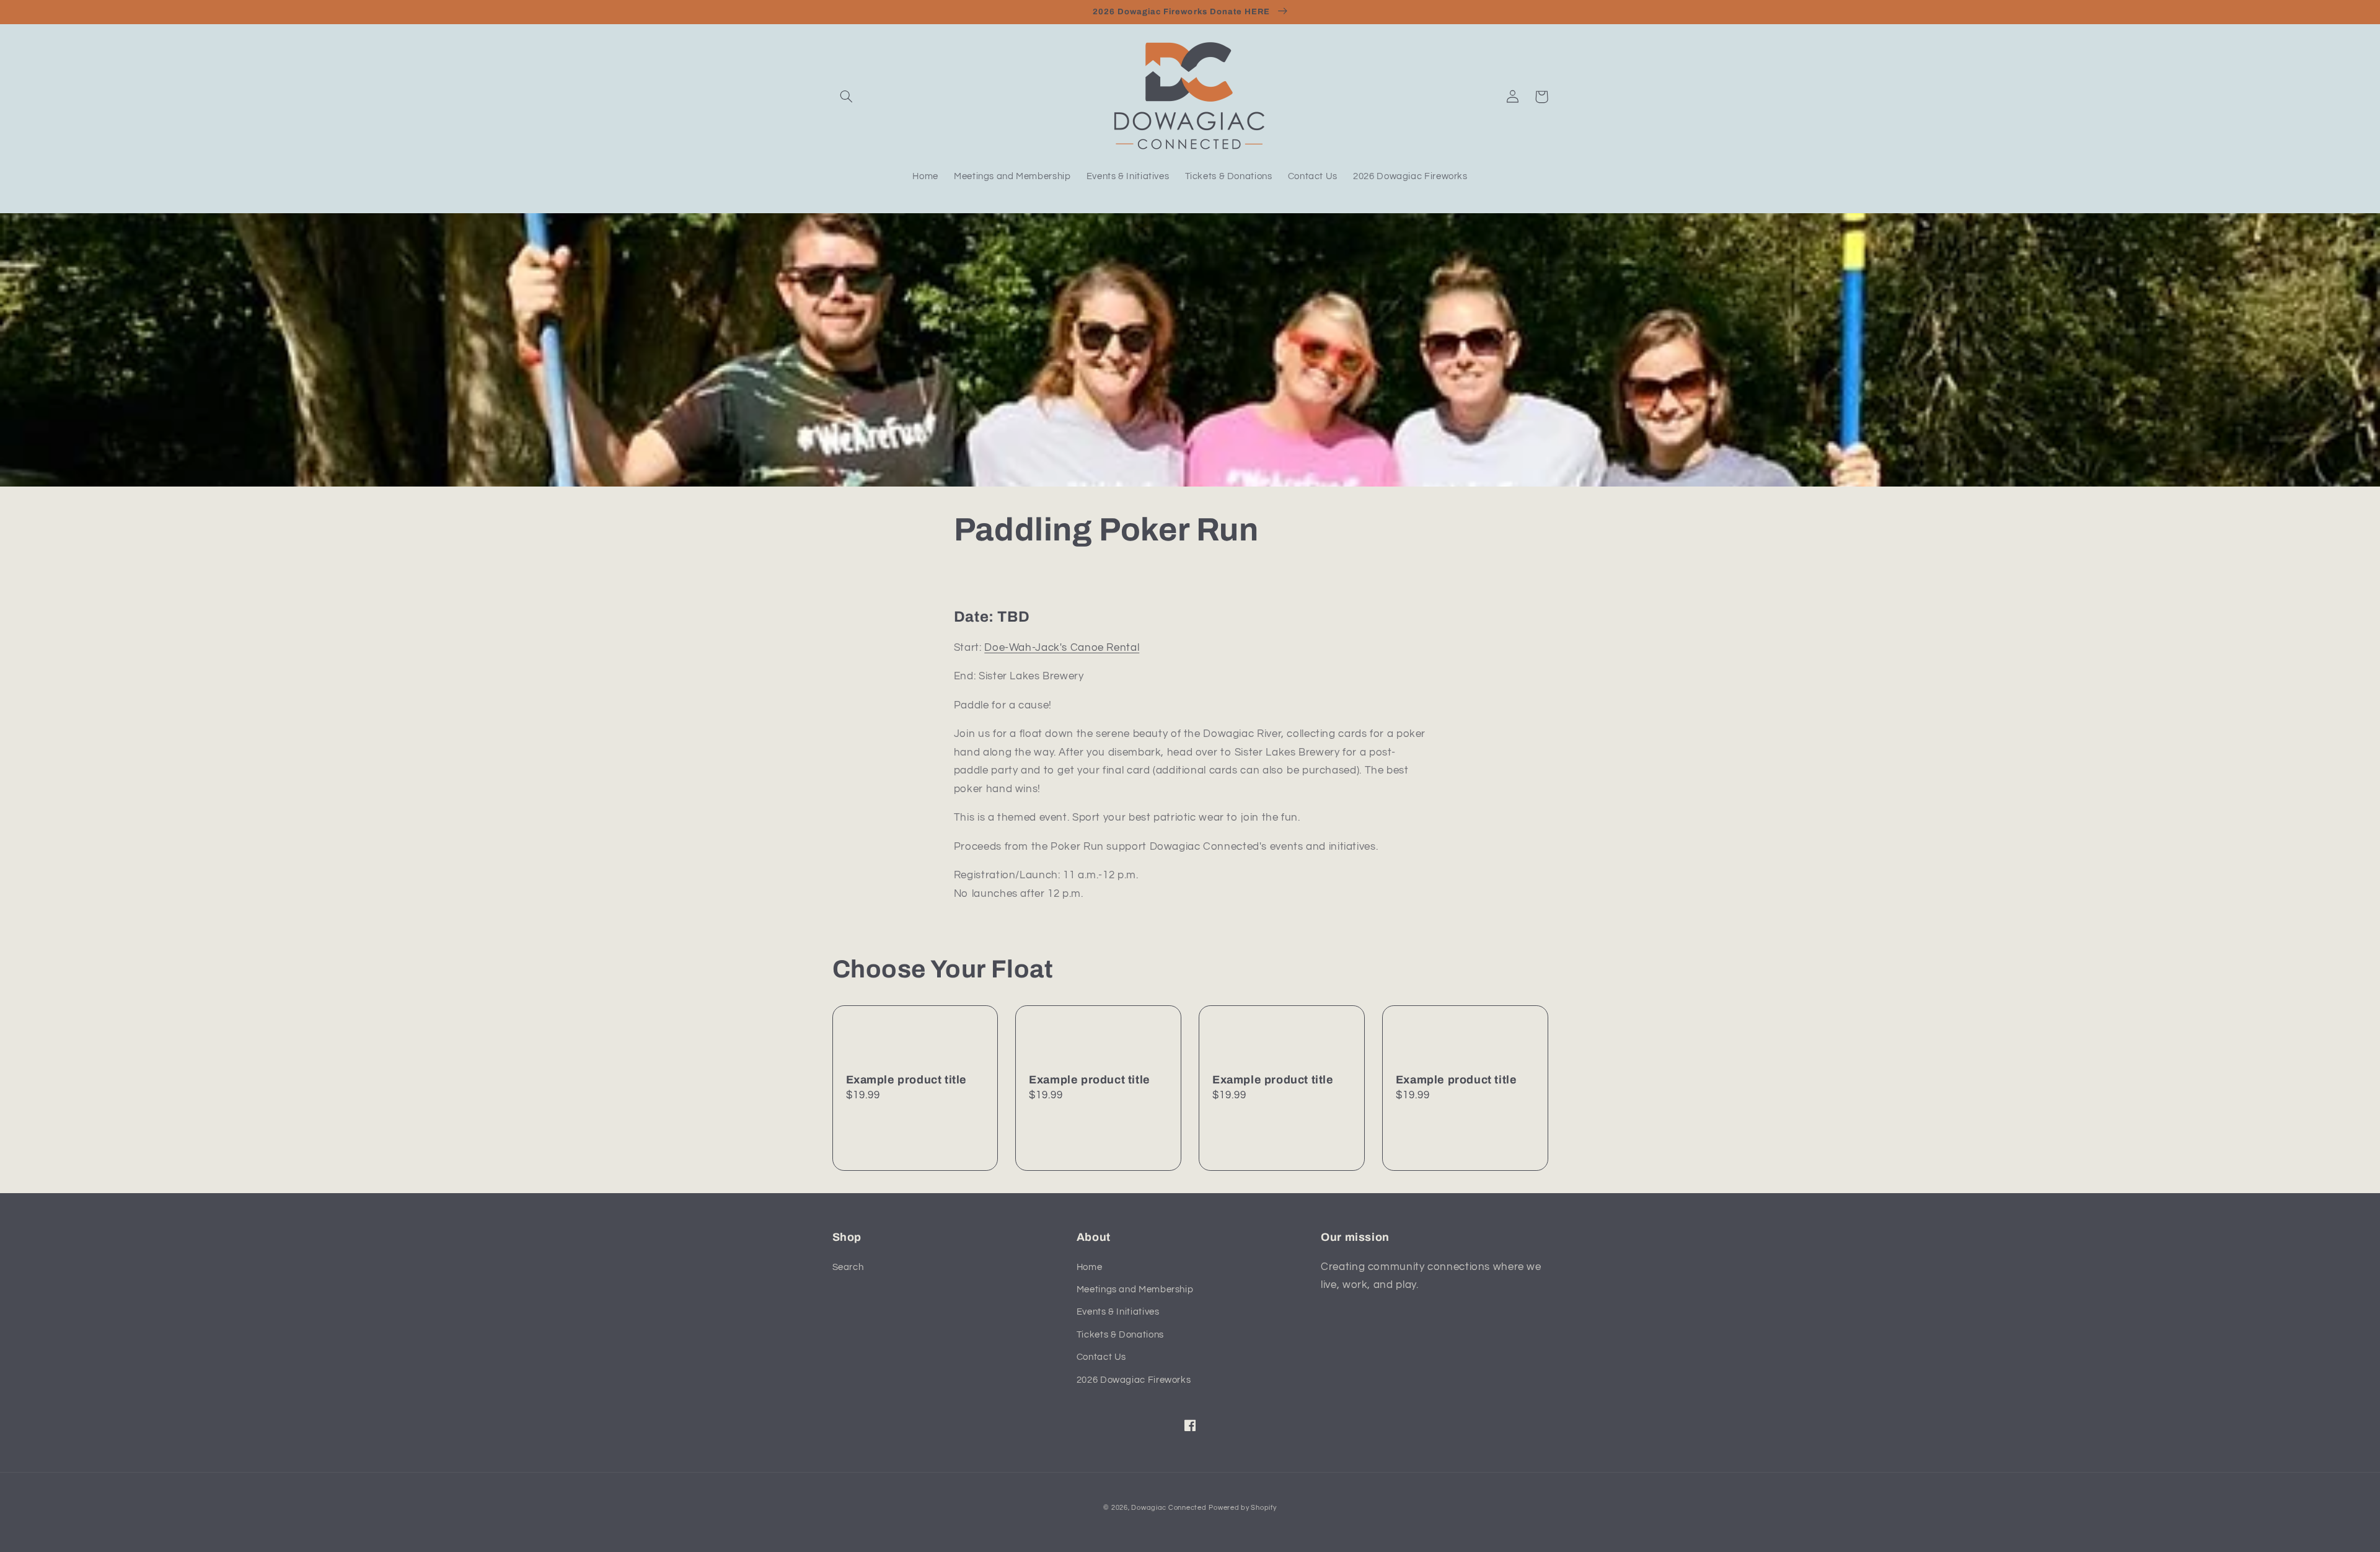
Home (1090, 1267)
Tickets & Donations (1120, 1335)
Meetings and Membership (1135, 1290)
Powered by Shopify (1242, 1508)
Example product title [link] (907, 1080)
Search (848, 1267)
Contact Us (1101, 1357)
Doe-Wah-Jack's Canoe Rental (1062, 648)
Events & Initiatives (1118, 1312)
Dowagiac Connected (1169, 1508)
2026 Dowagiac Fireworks (1134, 1380)
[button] (847, 97)
